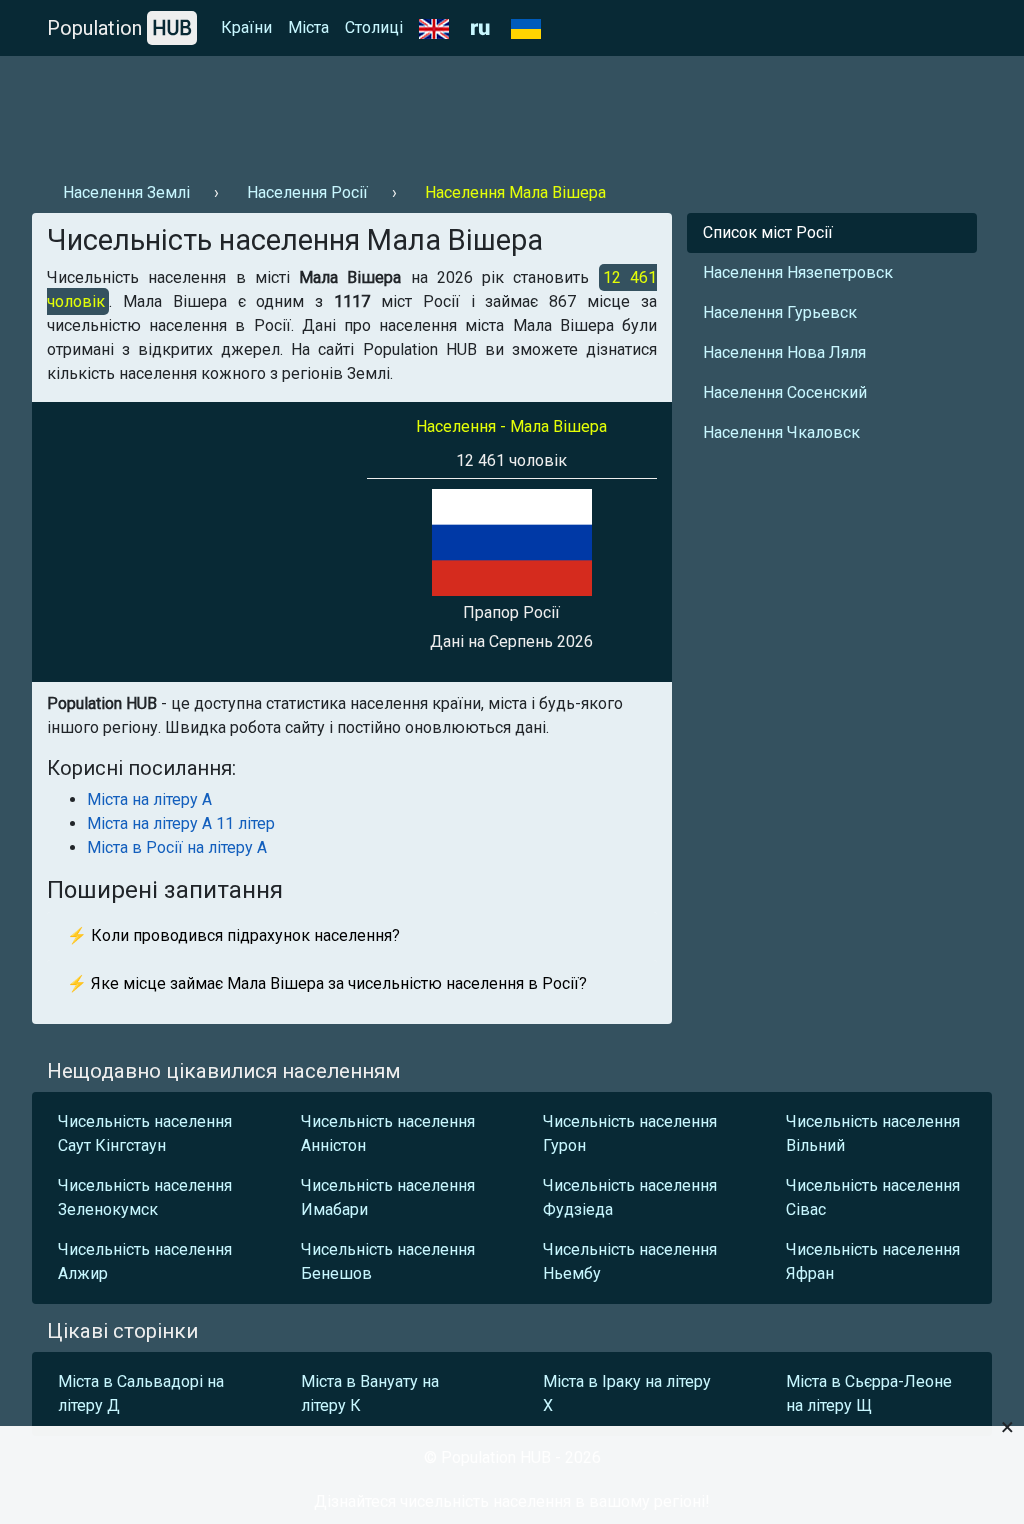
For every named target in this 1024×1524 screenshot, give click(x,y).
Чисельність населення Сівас (873, 1197)
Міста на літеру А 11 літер (181, 823)
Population (119, 28)
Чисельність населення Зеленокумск (145, 1197)
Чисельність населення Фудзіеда (630, 1197)
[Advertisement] (396, 111)
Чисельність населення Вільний (873, 1133)
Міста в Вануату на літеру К (370, 1393)
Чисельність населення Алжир (145, 1261)
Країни (246, 27)
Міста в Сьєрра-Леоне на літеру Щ (869, 1393)
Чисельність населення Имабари (388, 1197)
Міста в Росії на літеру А (177, 847)
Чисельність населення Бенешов (388, 1261)
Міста (308, 27)
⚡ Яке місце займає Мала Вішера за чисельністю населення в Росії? (327, 983)
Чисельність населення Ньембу (630, 1261)
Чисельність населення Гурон (630, 1133)
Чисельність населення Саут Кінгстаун (145, 1133)
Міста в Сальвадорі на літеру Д (141, 1393)
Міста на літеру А (149, 799)
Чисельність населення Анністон (388, 1133)
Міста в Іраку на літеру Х (627, 1393)
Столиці (374, 27)
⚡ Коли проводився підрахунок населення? (233, 935)
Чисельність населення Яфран (873, 1261)
